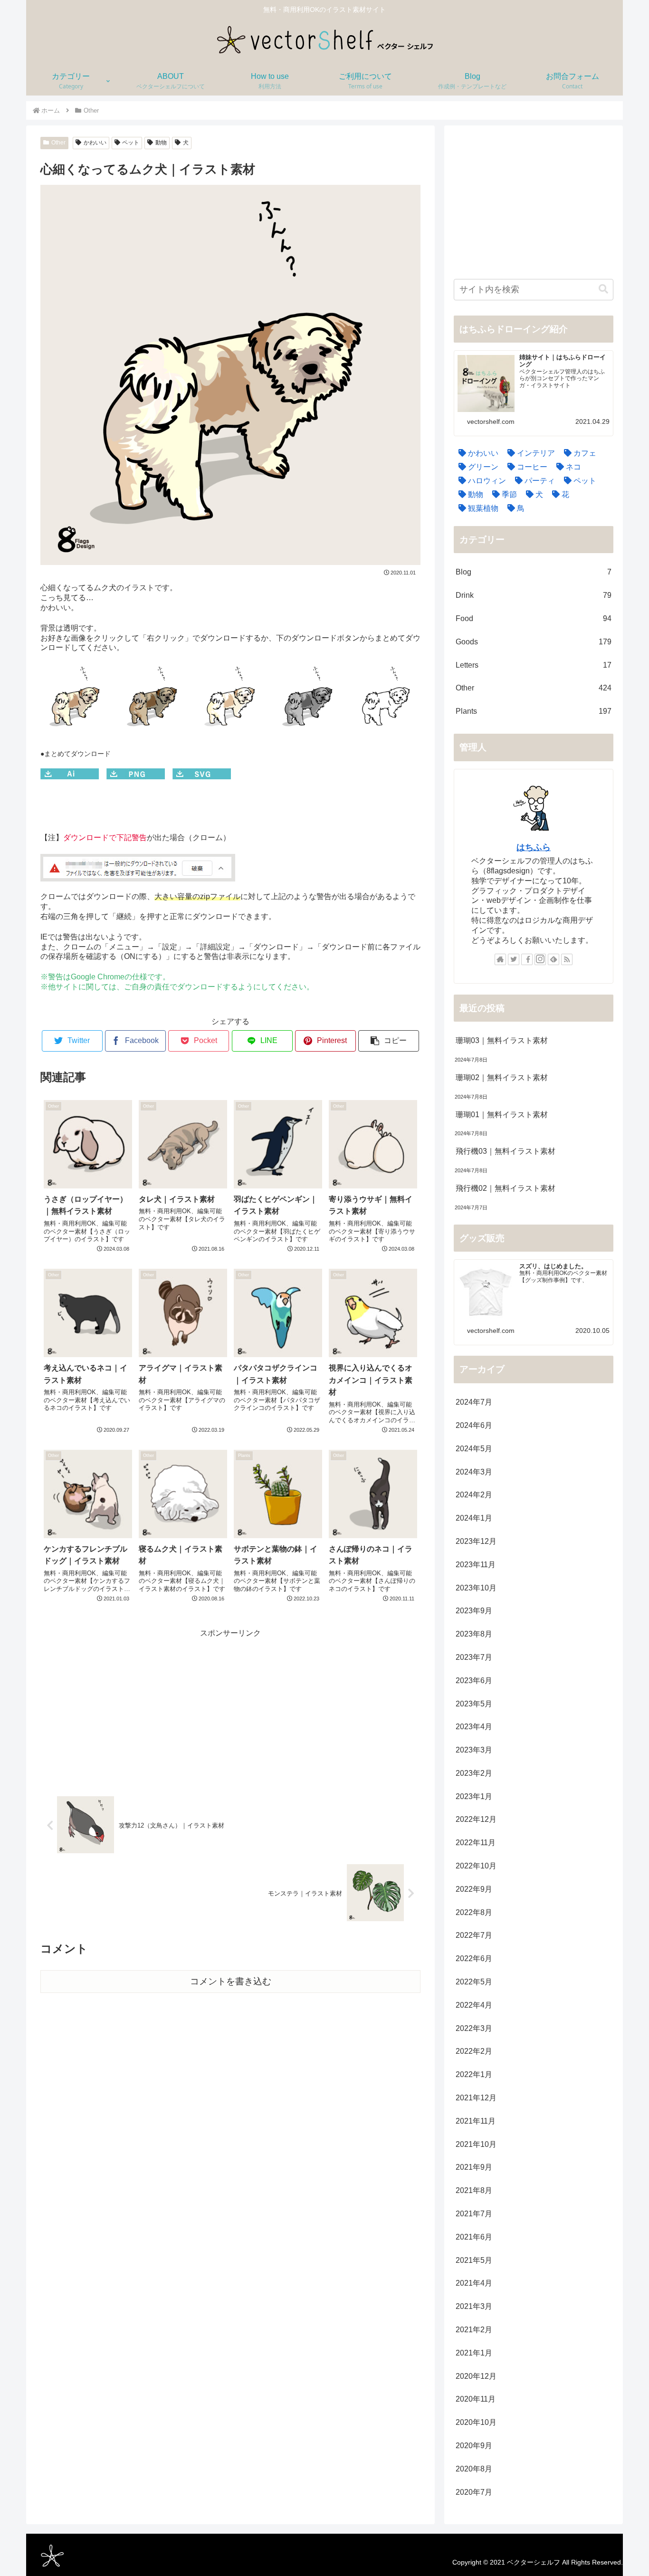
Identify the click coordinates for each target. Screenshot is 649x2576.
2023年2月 (474, 1773)
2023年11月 (476, 1565)
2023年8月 (474, 1634)
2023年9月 (474, 1611)
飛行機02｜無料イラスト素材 (506, 1188)
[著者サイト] (500, 959)
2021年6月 (474, 2237)
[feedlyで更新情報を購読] (554, 959)
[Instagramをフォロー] (540, 959)
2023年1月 (474, 1796)
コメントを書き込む (231, 1981)
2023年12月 (476, 1541)
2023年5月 (474, 1704)
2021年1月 (474, 2353)
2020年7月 (474, 2492)
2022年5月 (474, 1982)
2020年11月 (476, 2399)
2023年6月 (474, 1681)
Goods (534, 642)
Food (534, 618)
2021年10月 (476, 2144)
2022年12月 (476, 1819)
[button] (389, 1041)
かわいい (95, 143)
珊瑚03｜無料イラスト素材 (502, 1040)
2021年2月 (474, 2330)
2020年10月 (476, 2422)
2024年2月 (474, 1495)
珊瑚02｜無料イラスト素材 (502, 1077)
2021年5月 (474, 2260)
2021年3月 (474, 2306)
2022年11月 (476, 1843)
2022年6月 (474, 1958)
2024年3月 (474, 1472)
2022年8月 (474, 1912)
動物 (161, 143)
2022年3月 (474, 2028)
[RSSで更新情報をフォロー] (567, 959)
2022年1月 (474, 2074)
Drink (534, 595)
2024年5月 (474, 1449)
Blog (534, 572)
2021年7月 (474, 2214)
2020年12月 (476, 2376)
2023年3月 (474, 1750)
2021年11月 (476, 2121)
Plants (534, 711)
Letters (534, 665)
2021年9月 (474, 2167)
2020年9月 (474, 2446)
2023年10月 (476, 1588)
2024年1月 (474, 1518)
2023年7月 (474, 1657)
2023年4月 (474, 1727)
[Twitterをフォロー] (514, 959)
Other (58, 143)
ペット (131, 143)
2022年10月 (476, 1866)
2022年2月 (474, 2051)
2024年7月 (474, 1402)
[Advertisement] (230, 1707)
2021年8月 (474, 2190)
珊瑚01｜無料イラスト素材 (502, 1115)
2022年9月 (474, 1889)
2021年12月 (476, 2098)
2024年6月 (474, 1425)
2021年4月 (474, 2283)
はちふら (534, 847)
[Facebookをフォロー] (527, 959)
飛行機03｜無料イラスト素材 (506, 1151)
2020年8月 (474, 2469)
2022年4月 (474, 2005)
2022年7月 (474, 1935)
